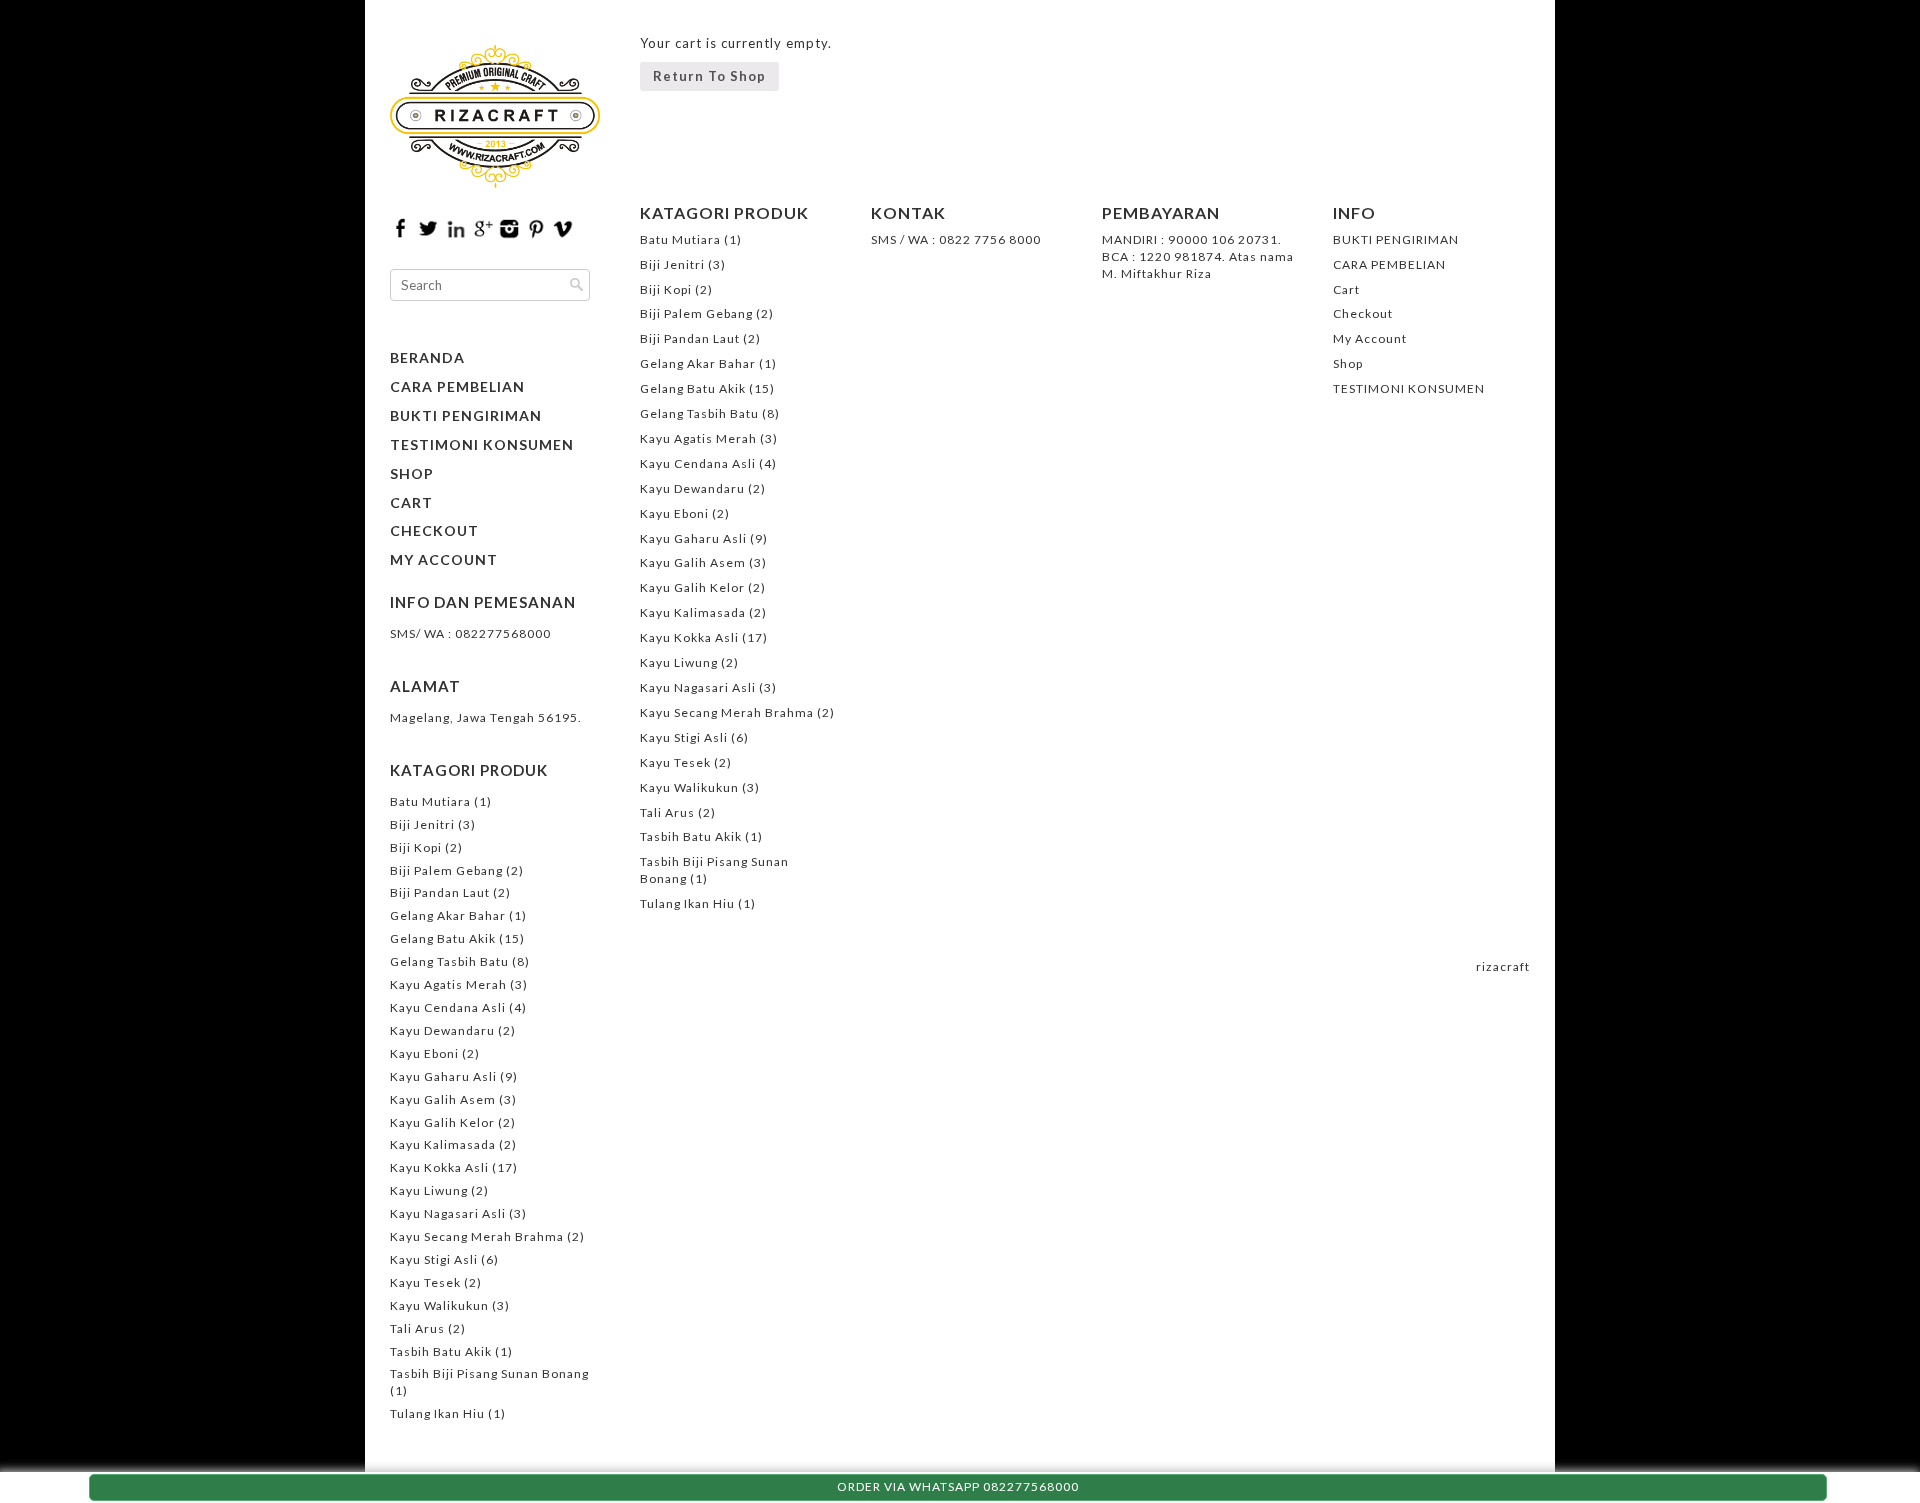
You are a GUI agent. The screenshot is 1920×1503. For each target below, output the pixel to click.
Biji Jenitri (422, 824)
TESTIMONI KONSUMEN (482, 445)
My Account (444, 560)
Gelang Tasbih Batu (449, 961)
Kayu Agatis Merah (448, 984)
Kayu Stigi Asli (434, 1259)
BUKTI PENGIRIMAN (466, 416)
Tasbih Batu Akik (441, 1351)
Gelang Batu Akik (443, 938)
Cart (411, 503)
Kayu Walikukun (439, 1305)
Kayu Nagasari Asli (448, 1213)
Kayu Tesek (425, 1282)
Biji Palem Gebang (446, 870)
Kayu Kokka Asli (439, 1167)
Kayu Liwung (429, 1190)
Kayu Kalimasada (443, 1144)
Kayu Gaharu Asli (443, 1076)
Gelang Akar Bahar (448, 915)
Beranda (427, 358)
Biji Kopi (416, 847)
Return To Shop (709, 76)
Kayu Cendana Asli (448, 1007)
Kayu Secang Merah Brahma (477, 1236)
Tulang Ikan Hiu (437, 1413)
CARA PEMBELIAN (457, 387)
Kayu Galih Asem (443, 1099)
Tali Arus (417, 1328)
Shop (412, 474)
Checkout (434, 531)
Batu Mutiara (430, 801)
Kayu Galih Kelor (442, 1122)
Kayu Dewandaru (442, 1030)
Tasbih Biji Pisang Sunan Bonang (489, 1373)
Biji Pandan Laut (440, 892)
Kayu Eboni (424, 1053)
